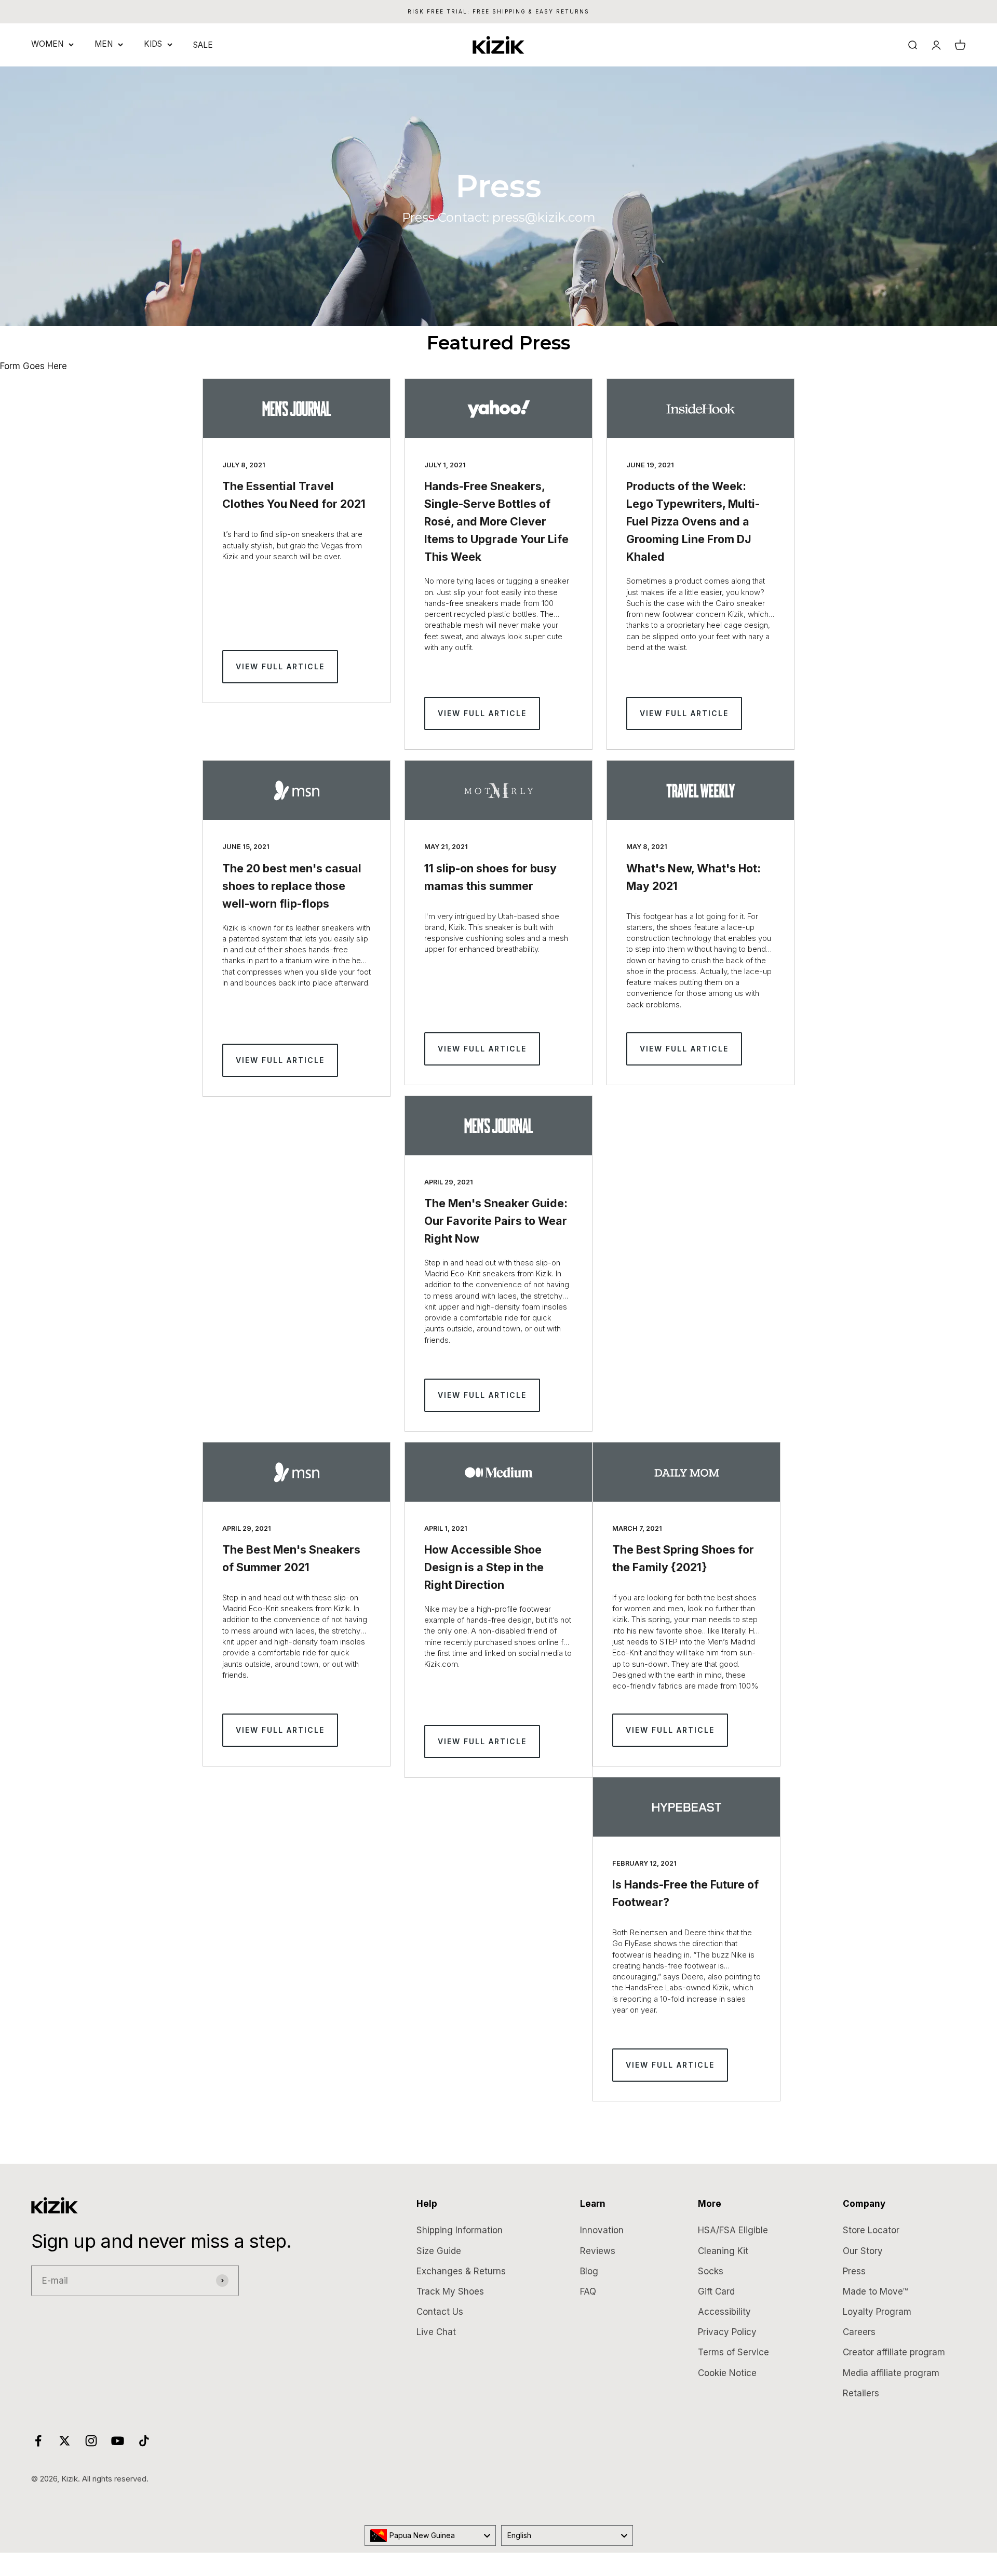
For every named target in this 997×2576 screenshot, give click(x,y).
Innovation (602, 2230)
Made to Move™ (875, 2291)
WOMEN (47, 44)
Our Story (863, 2251)
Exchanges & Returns (461, 2271)
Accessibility (724, 2312)
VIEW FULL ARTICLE (280, 666)
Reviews (598, 2251)
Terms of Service (733, 2352)
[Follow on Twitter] (65, 2441)
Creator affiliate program (894, 2352)
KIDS (153, 44)
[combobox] (430, 2535)
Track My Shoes (450, 2291)
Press (854, 2271)
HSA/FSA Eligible (733, 2230)
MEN (104, 44)
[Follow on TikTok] (144, 2441)
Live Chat (436, 2332)
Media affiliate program (891, 2373)
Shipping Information (460, 2230)
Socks (711, 2271)
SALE (203, 45)
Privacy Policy (727, 2332)
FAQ (588, 2291)
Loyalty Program (877, 2312)
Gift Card (716, 2291)
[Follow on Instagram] (91, 2441)
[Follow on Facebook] (38, 2441)
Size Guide (439, 2251)
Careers (859, 2332)
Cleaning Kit (723, 2251)
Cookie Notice (727, 2373)
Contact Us (440, 2312)
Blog (589, 2271)
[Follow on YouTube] (118, 2441)
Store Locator (871, 2230)
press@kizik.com (544, 217)
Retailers (861, 2393)
